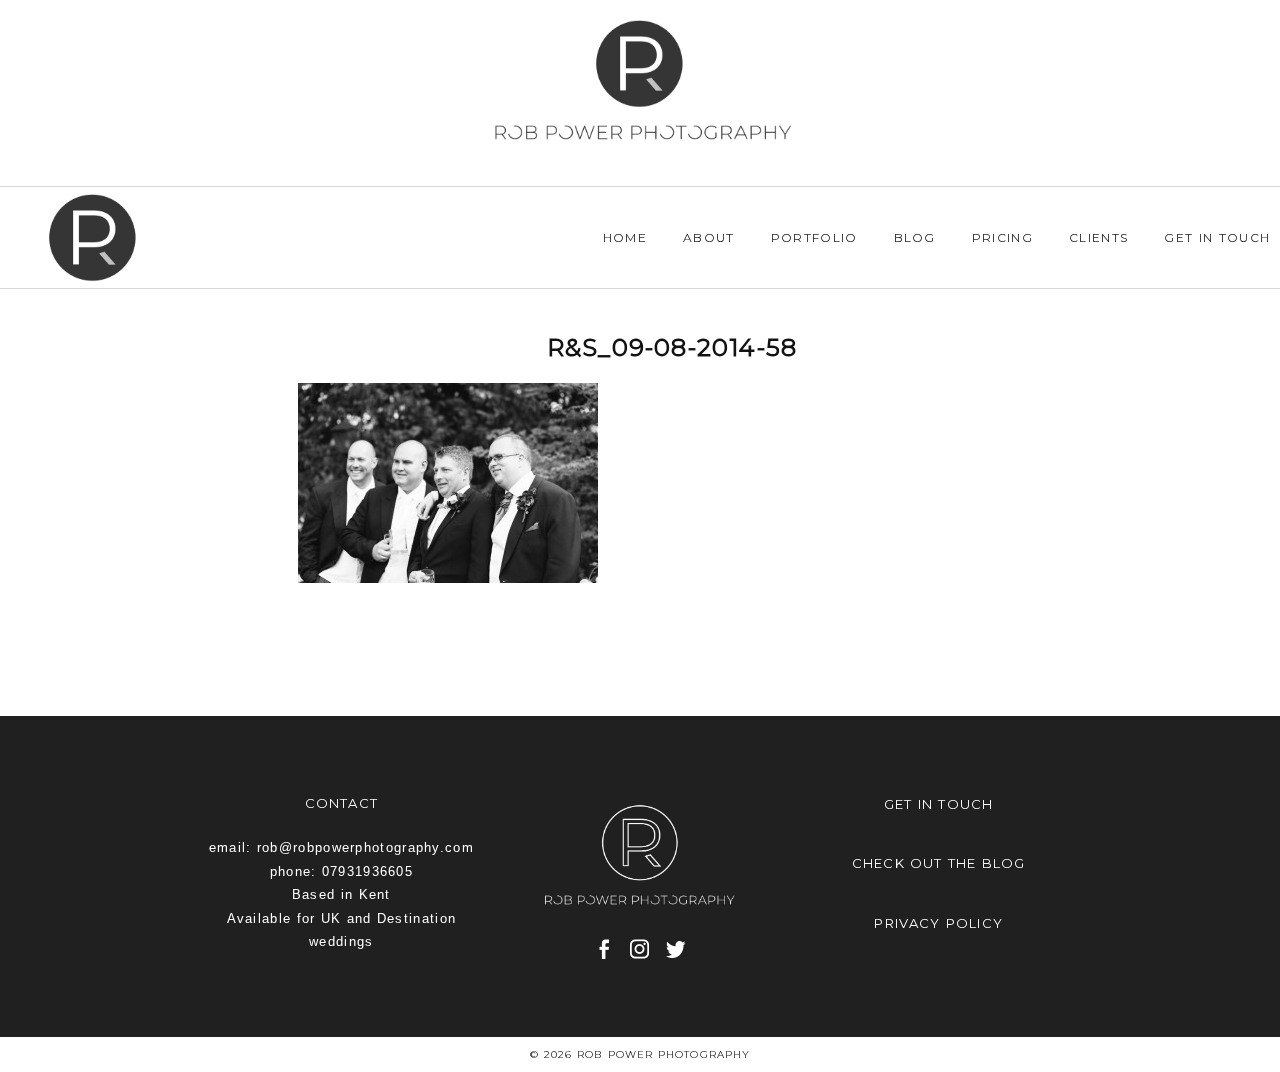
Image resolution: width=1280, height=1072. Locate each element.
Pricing (1002, 237)
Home (625, 237)
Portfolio (814, 237)
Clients (1098, 237)
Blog (915, 237)
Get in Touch (1217, 237)
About (709, 237)
